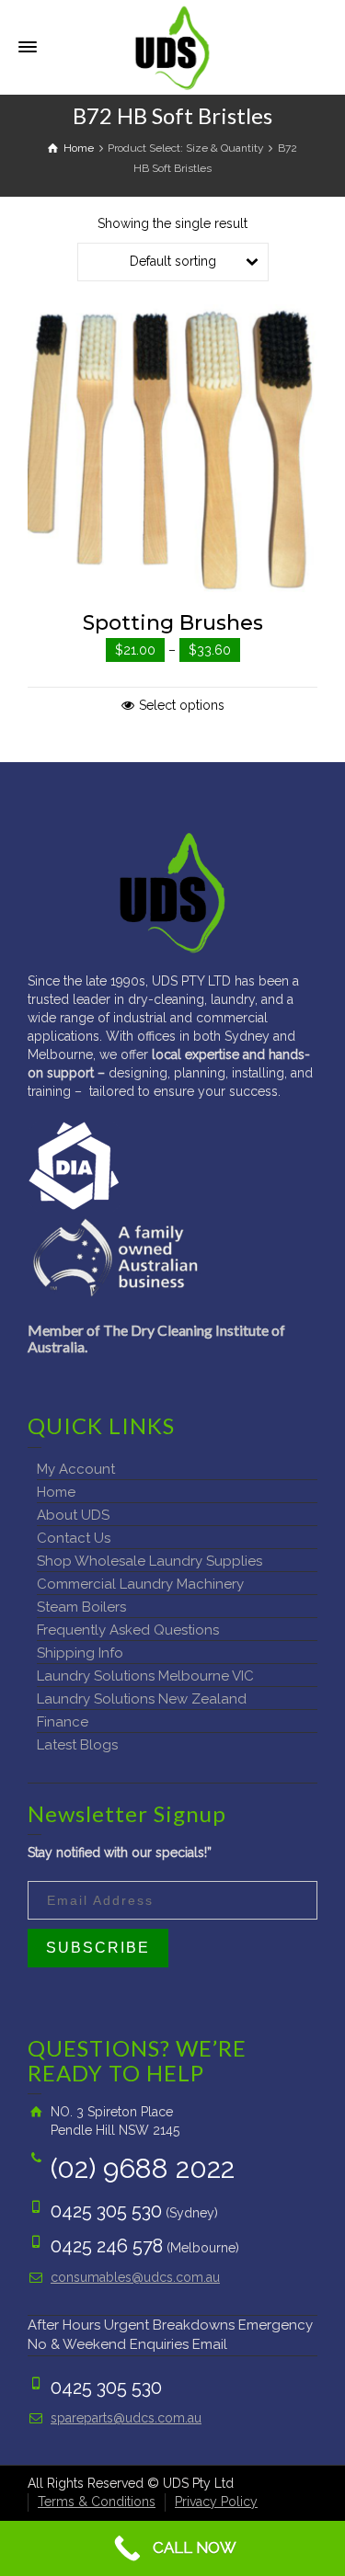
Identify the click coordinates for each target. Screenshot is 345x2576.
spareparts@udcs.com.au (126, 2418)
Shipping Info (80, 1653)
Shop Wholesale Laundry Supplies (149, 1561)
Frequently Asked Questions (128, 1630)
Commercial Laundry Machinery (140, 1584)
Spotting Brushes (173, 623)
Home (56, 1492)
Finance (63, 1722)
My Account (76, 1469)
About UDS (73, 1515)
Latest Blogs (77, 1745)
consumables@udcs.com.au (135, 2277)
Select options (182, 705)
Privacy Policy (216, 2502)
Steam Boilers (81, 1607)
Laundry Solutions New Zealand (142, 1699)
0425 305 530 (106, 2211)
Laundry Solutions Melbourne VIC (145, 1676)
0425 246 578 (107, 2246)
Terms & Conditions (97, 2502)
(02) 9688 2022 (143, 2168)
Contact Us (74, 1538)
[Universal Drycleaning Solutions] (172, 46)
